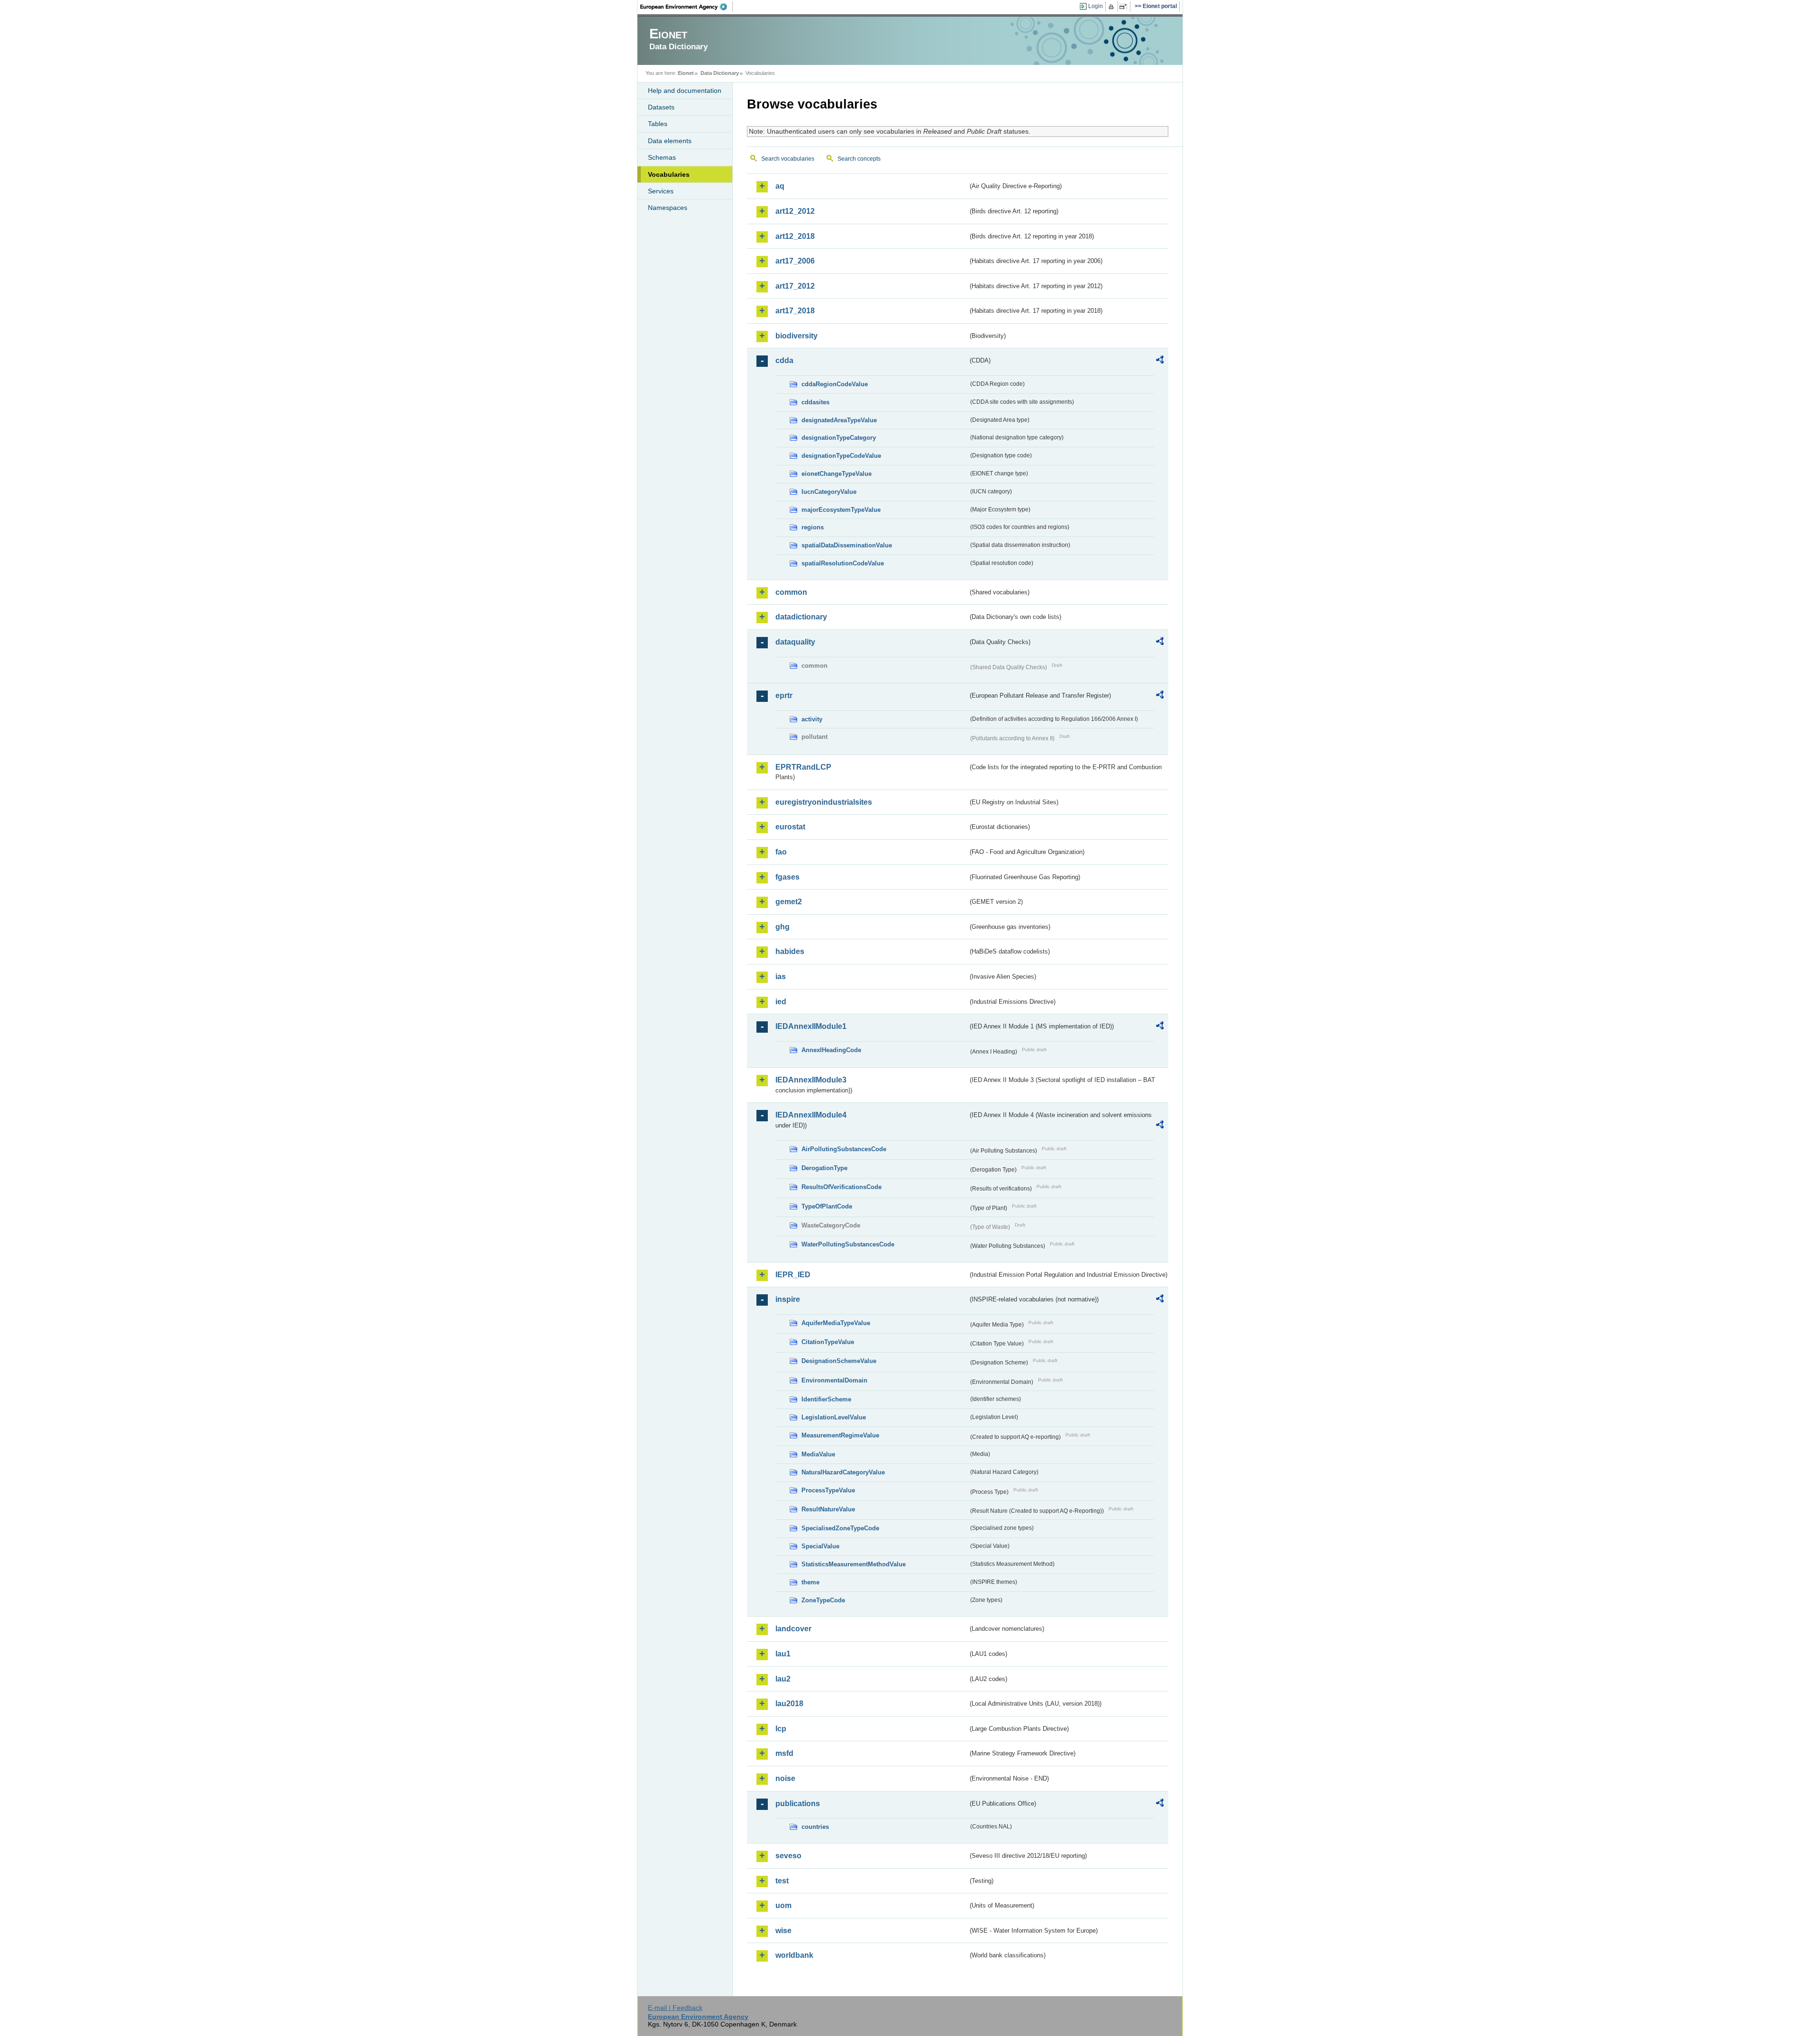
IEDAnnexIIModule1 (811, 1026)
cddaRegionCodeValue (835, 384)
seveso (788, 1856)
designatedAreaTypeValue (839, 420)
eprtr (784, 695)
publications (798, 1804)
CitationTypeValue (828, 1342)
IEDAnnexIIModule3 (811, 1080)
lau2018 (789, 1704)
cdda (784, 360)
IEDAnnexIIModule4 (811, 1115)
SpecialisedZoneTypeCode (840, 1528)
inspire (788, 1299)
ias (781, 977)
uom (783, 1905)
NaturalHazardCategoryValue (843, 1472)
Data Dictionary (720, 73)
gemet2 (789, 902)
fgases (787, 877)
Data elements (670, 141)
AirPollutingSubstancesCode (844, 1149)
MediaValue (818, 1454)
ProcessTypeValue (828, 1490)
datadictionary (801, 617)
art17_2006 (795, 261)
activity (812, 719)
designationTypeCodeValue (841, 456)
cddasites (815, 402)
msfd (784, 1753)
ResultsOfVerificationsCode (842, 1187)
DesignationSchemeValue (839, 1361)
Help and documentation (685, 91)
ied (781, 1002)
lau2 (783, 1679)
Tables (658, 124)
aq (780, 186)
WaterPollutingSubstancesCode (848, 1244)
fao (781, 852)
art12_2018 (795, 236)
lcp (781, 1729)
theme (810, 1582)
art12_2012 (795, 211)
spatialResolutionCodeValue (843, 563)
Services (661, 191)
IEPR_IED (793, 1275)
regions (813, 527)
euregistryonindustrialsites (824, 802)
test (782, 1881)
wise (783, 1931)
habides (790, 951)
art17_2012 (795, 286)
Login (1096, 6)
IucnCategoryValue (829, 492)
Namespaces (668, 208)
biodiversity (796, 336)
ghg (783, 927)
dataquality (795, 642)
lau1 (783, 1654)
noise (785, 1778)
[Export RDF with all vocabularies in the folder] (1160, 361)
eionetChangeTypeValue (837, 474)
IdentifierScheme (826, 1399)
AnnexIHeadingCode (831, 1050)
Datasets (661, 107)
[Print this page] (1113, 7)
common (791, 592)
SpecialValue (820, 1546)
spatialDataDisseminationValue (847, 545)
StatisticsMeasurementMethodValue (854, 1564)
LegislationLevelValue (834, 1417)
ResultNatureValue (828, 1509)
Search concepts (859, 159)
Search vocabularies (788, 159)
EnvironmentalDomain (834, 1380)
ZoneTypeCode (823, 1600)
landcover (793, 1629)
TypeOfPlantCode (827, 1206)
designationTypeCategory (839, 438)
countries (815, 1827)
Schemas (662, 157)
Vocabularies (669, 174)
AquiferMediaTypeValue (836, 1323)
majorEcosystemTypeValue (841, 510)
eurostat (790, 827)
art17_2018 (795, 311)
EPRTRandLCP (803, 767)
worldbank (794, 1955)
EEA (687, 7)
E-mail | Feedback (675, 2008)
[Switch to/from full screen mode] (1125, 7)
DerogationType (824, 1168)
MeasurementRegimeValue (840, 1435)
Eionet (686, 73)
